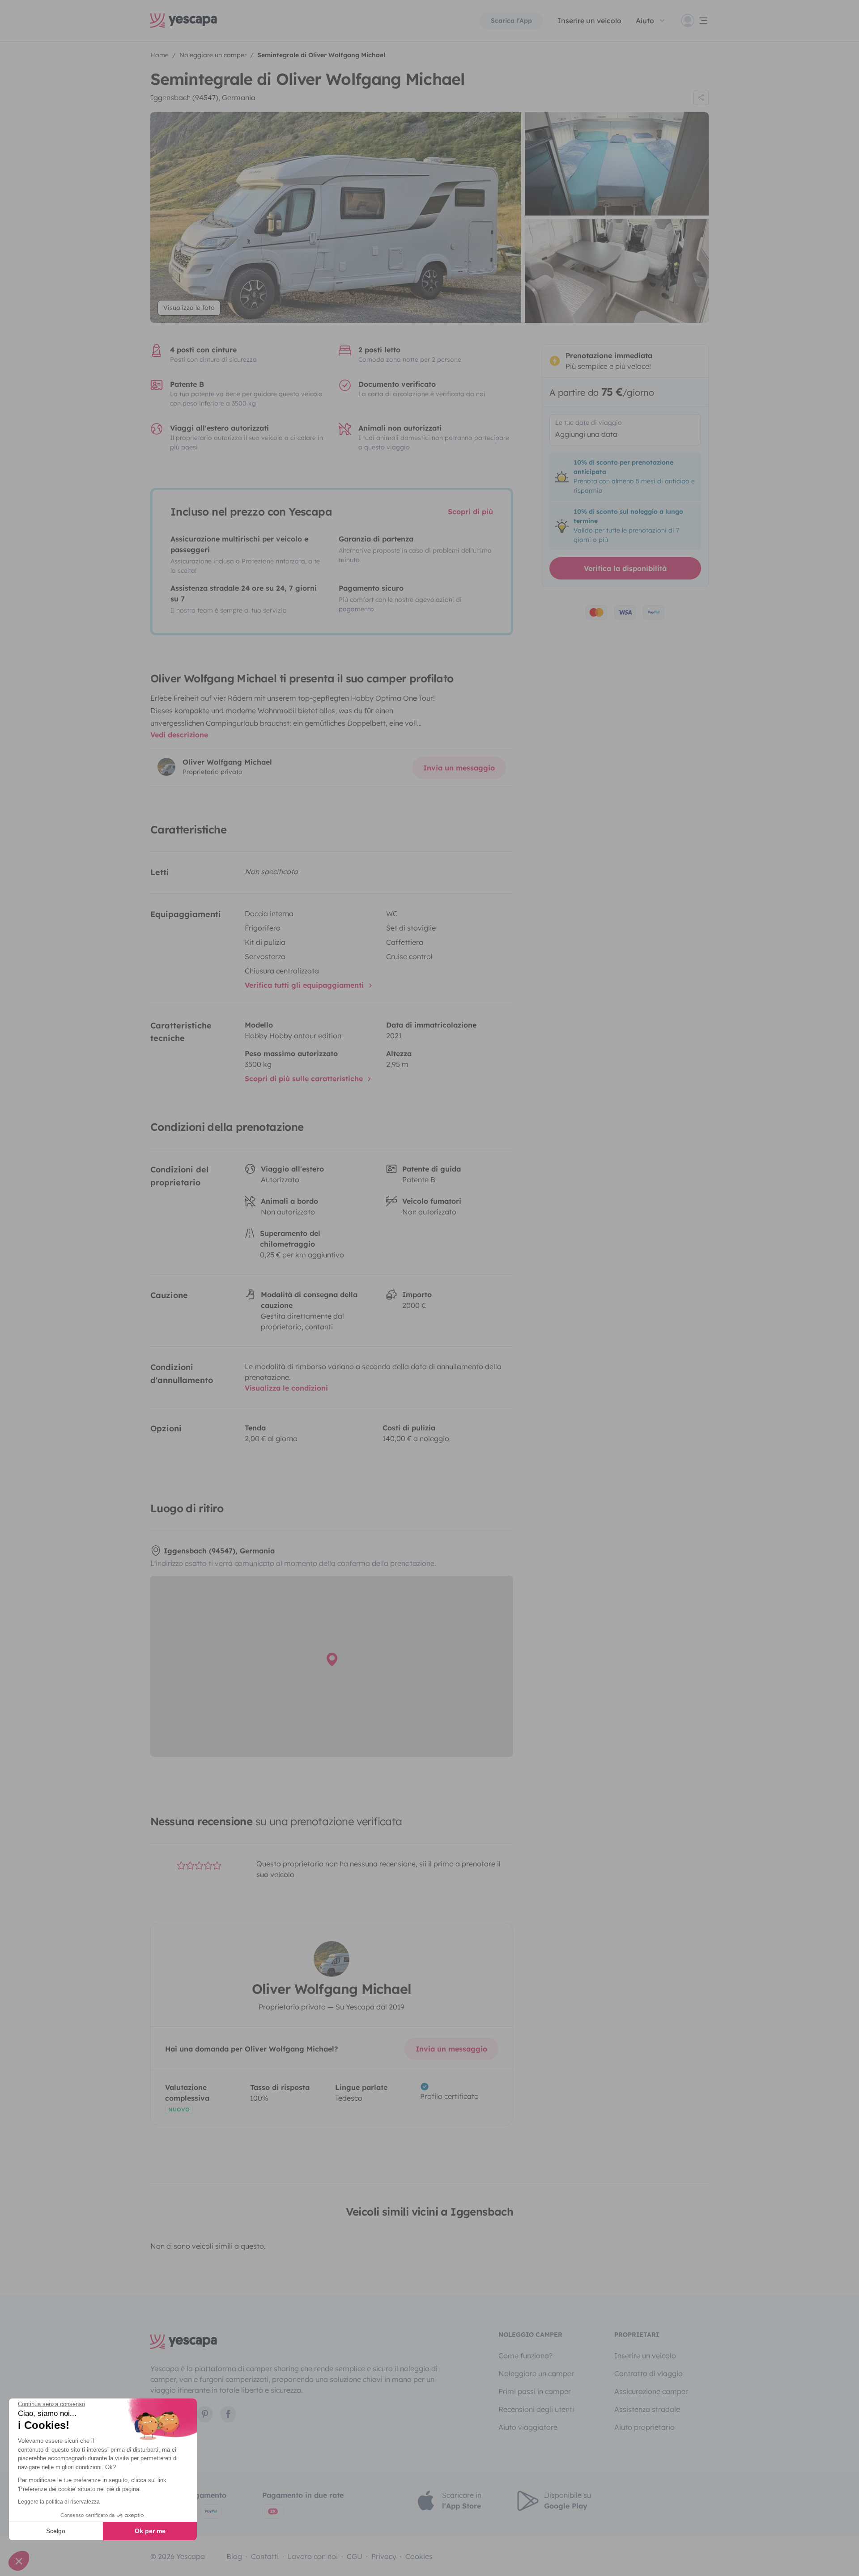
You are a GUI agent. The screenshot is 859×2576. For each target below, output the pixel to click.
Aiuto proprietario (644, 2427)
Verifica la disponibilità (625, 568)
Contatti (265, 2556)
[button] (19, 2561)
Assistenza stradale (647, 2409)
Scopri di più (470, 512)
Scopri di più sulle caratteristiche (305, 1079)
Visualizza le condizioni (286, 1388)
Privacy (384, 2556)
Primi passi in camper (535, 2391)
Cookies (419, 2556)
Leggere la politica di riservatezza (59, 2502)
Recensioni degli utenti (536, 2409)
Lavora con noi (313, 2556)
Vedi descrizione (179, 735)
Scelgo (56, 2531)
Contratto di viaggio (649, 2373)
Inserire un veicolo (589, 21)
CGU (355, 2556)
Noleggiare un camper (536, 2373)
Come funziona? (525, 2356)
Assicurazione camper (651, 2391)
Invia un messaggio (459, 768)
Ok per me (150, 2531)
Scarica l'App (511, 21)
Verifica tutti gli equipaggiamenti (305, 985)
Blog (234, 2556)
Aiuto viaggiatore (528, 2427)
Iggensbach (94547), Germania (203, 97)
